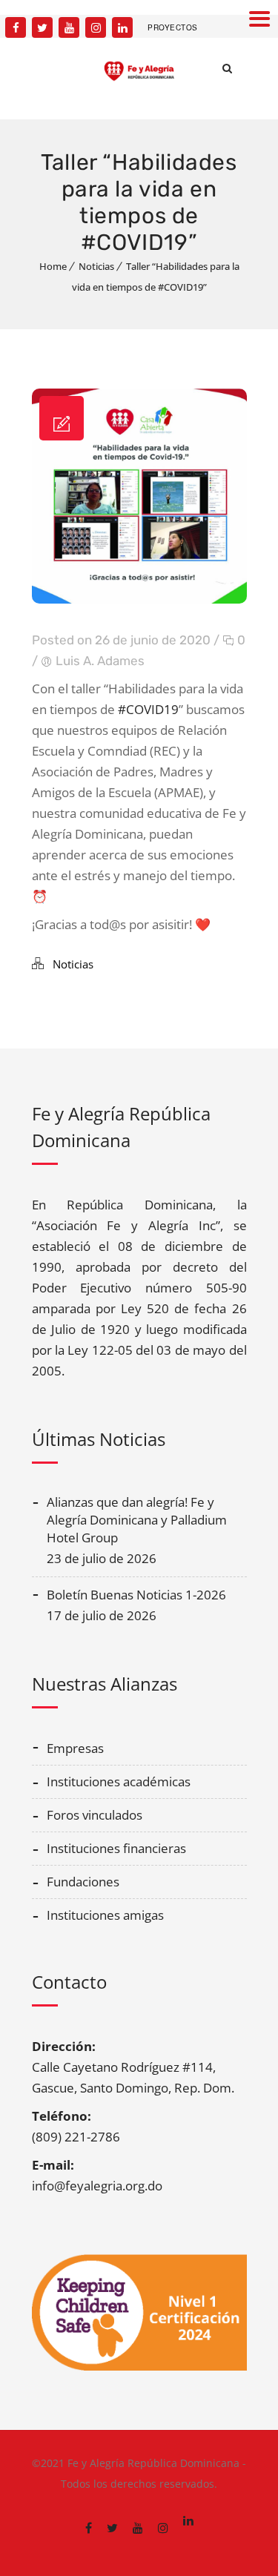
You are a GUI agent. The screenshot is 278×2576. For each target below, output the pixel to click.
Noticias (96, 266)
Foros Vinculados (95, 1815)
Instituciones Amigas (105, 1915)
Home (53, 266)
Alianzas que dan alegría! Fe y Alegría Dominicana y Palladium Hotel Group (137, 1520)
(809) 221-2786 (76, 2137)
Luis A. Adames (100, 661)
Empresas (75, 1748)
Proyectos (173, 27)
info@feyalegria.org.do (97, 2186)
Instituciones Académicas (119, 1781)
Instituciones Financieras (116, 1848)
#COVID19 (148, 709)
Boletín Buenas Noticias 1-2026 (136, 1595)
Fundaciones (83, 1882)
